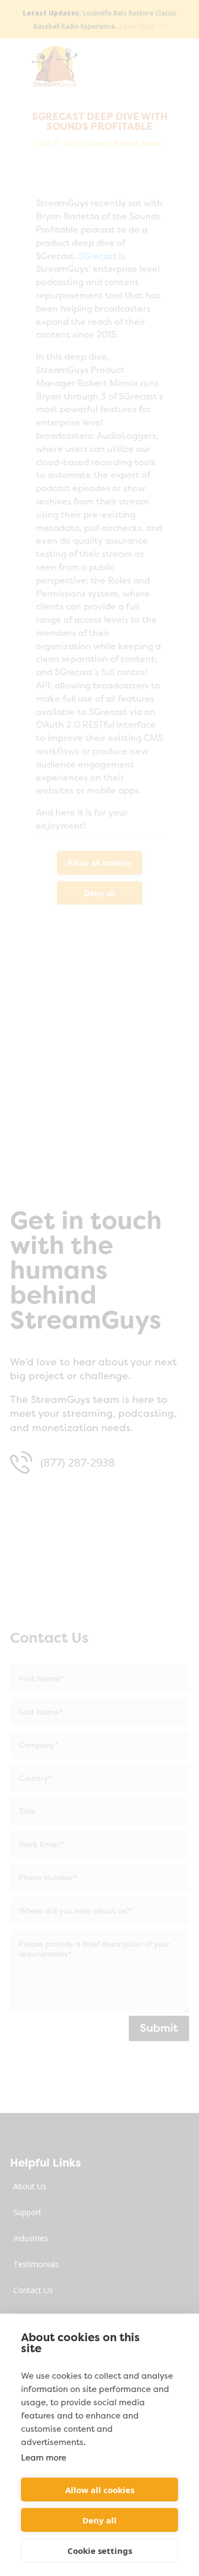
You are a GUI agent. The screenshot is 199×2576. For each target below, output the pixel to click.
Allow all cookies (100, 2490)
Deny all (99, 2520)
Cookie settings (100, 2551)
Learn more (44, 2457)
